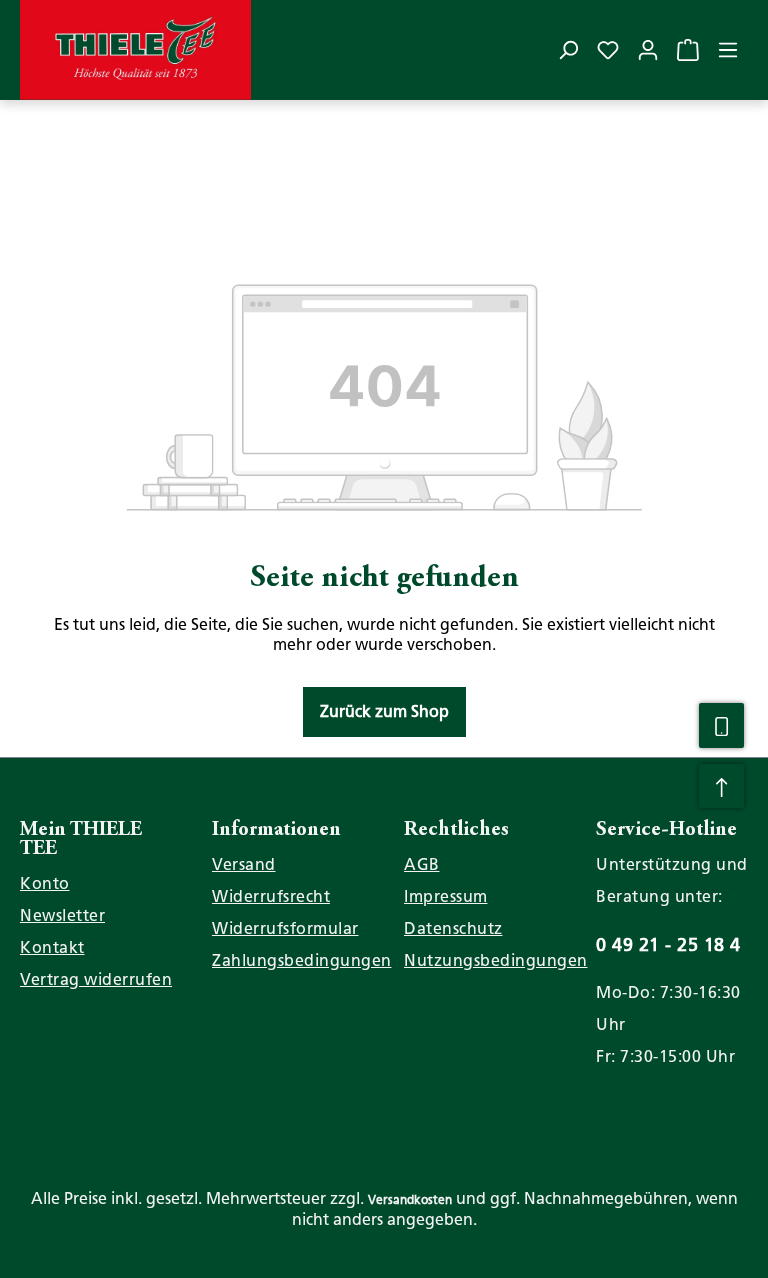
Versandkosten (410, 1200)
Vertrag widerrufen (96, 979)
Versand (244, 864)
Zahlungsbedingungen (302, 960)
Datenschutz (453, 928)
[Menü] (728, 50)
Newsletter (62, 915)
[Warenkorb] (688, 50)
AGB (422, 864)
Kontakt (52, 947)
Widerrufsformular (285, 928)
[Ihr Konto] (648, 50)
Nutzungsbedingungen (496, 960)
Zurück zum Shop (384, 711)
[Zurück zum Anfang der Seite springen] (721, 786)
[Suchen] (568, 50)
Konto (45, 883)
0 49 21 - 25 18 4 (668, 944)
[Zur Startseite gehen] (135, 50)
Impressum (446, 896)
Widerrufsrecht (271, 896)
